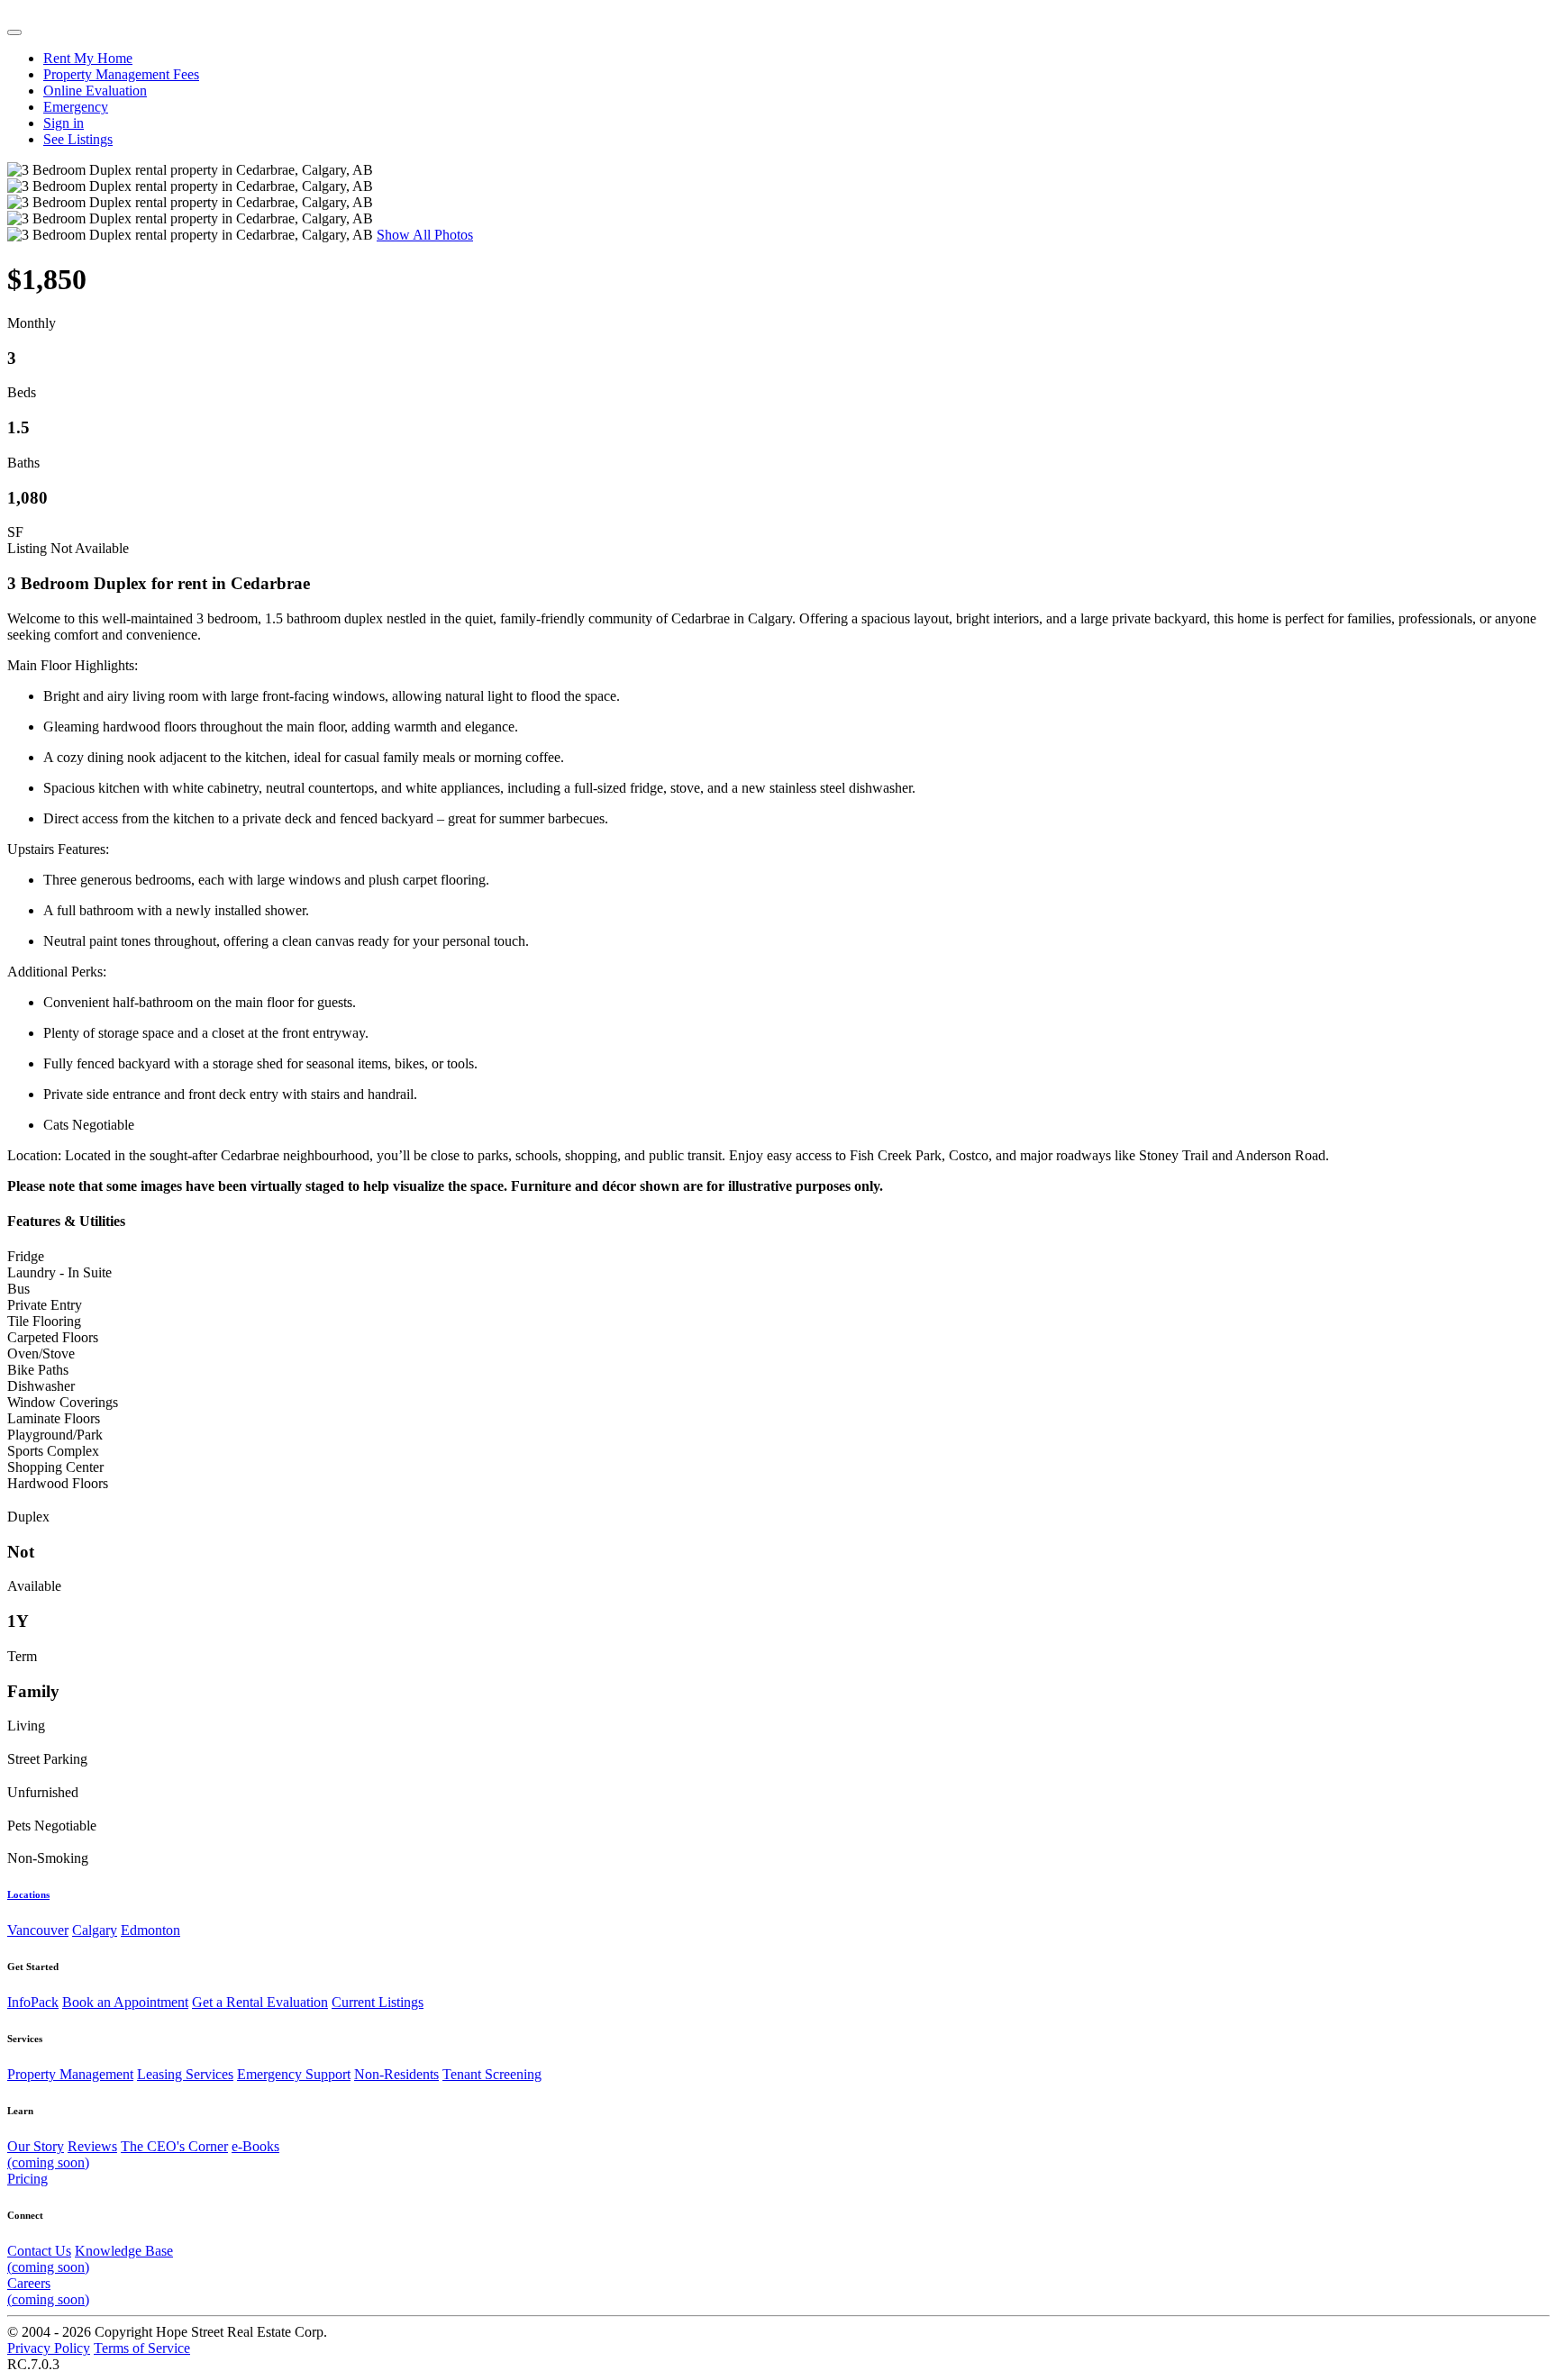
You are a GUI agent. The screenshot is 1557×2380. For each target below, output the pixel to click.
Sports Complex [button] (53, 1451)
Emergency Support (294, 2074)
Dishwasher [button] (41, 1386)
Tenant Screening (492, 2074)
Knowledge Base (90, 2259)
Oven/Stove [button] (41, 1354)
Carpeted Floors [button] (53, 1337)
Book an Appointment (125, 2002)
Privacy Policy (49, 2348)
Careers (48, 2291)
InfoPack (33, 2002)
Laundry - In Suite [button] (59, 1272)
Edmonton (150, 1930)
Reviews (92, 2146)
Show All (425, 235)
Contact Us (39, 2251)
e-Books (143, 2154)
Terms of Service (142, 2348)
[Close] (14, 32)
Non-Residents (396, 2074)
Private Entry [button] (45, 1305)
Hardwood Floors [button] (58, 1483)
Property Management (70, 2074)
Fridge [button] (26, 1256)
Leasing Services (185, 2074)
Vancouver (38, 1930)
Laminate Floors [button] (54, 1418)
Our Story (36, 2146)
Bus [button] (18, 1289)
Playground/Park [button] (55, 1435)
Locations (28, 1894)
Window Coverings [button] (63, 1402)
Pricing (27, 2179)
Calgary (95, 1930)
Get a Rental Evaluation (260, 2002)
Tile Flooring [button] (44, 1321)
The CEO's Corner (174, 2146)
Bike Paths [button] (38, 1370)
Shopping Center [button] (55, 1467)
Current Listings (378, 2002)
